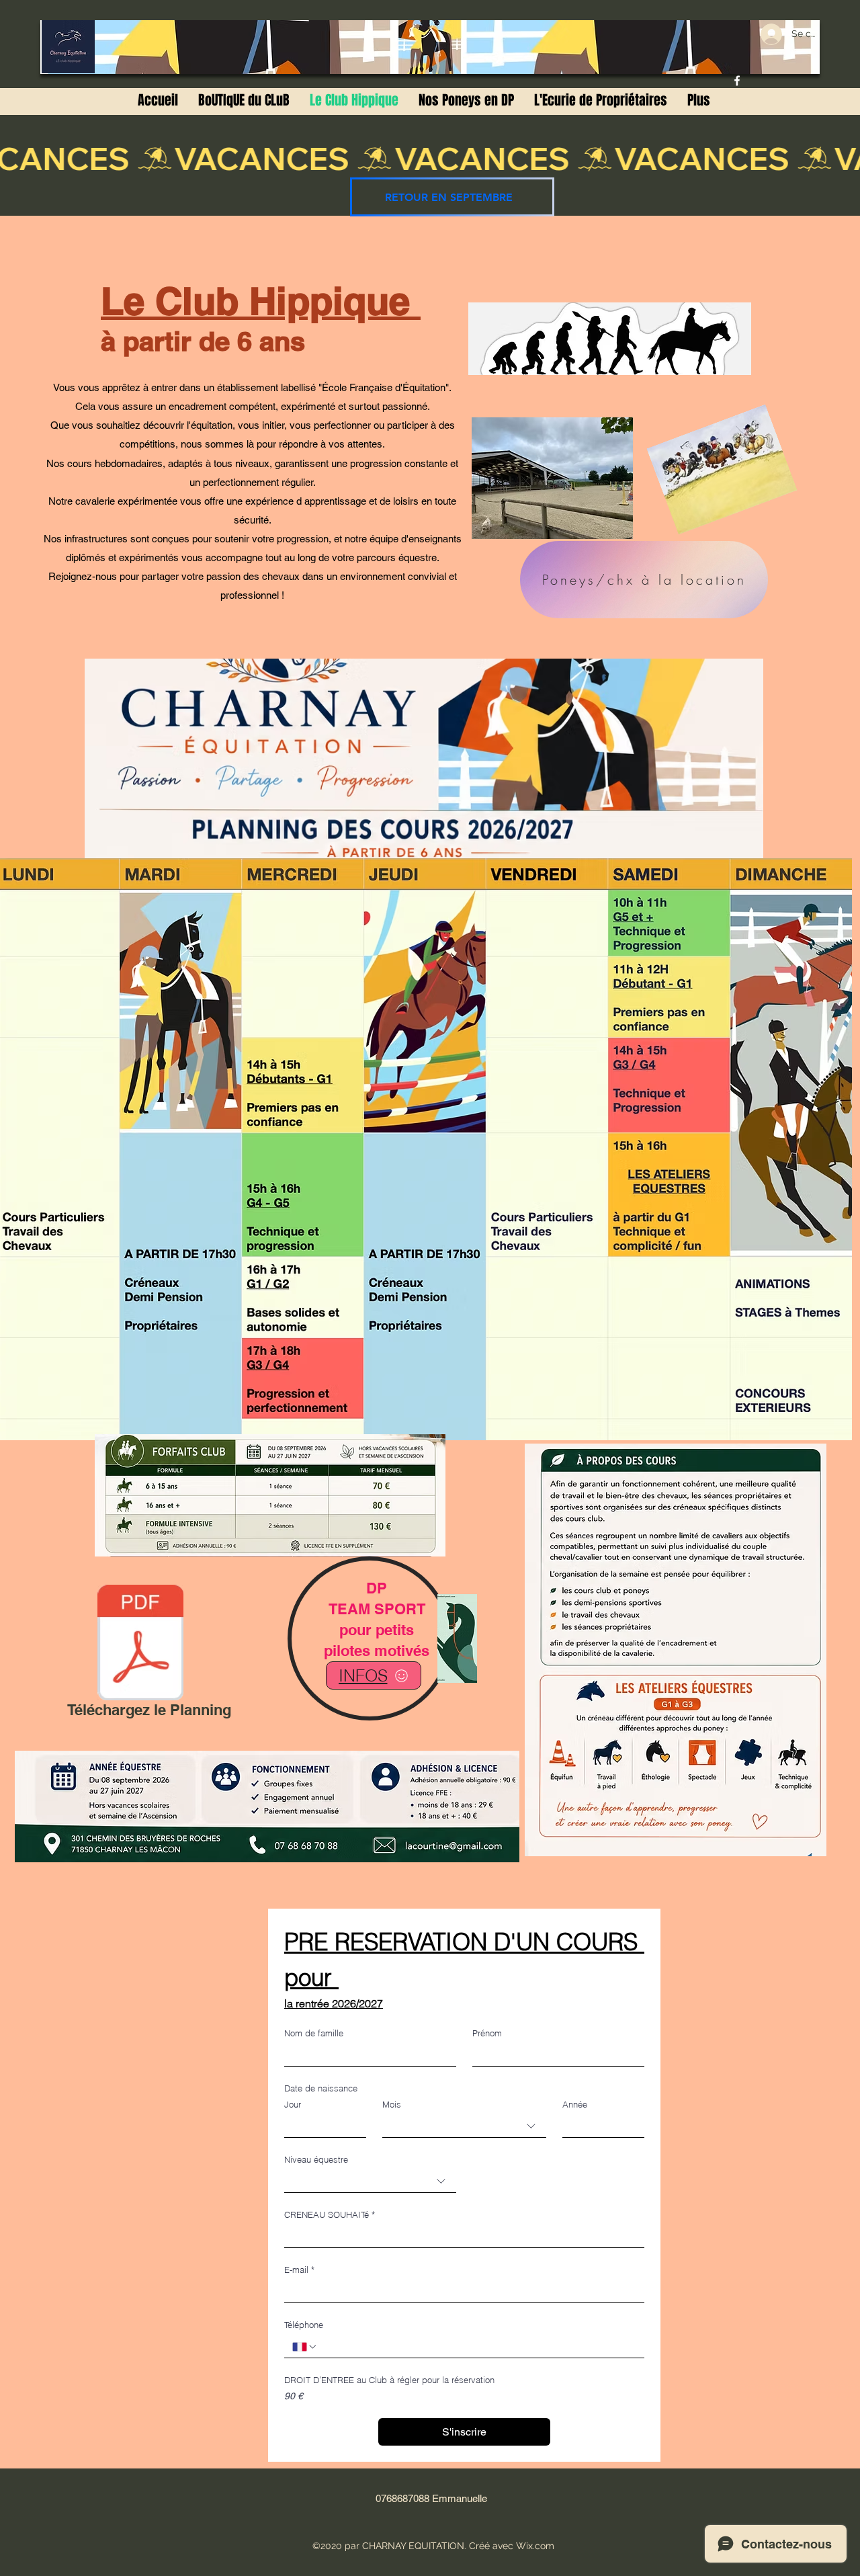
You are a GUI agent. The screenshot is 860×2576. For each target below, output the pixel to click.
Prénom (487, 2033)
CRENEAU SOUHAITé (330, 2214)
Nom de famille (314, 2033)
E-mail (299, 2270)
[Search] (745, 108)
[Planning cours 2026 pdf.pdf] (140, 1644)
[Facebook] (737, 81)
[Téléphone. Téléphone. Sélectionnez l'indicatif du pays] (305, 2347)
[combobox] (464, 2126)
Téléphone (304, 2325)
